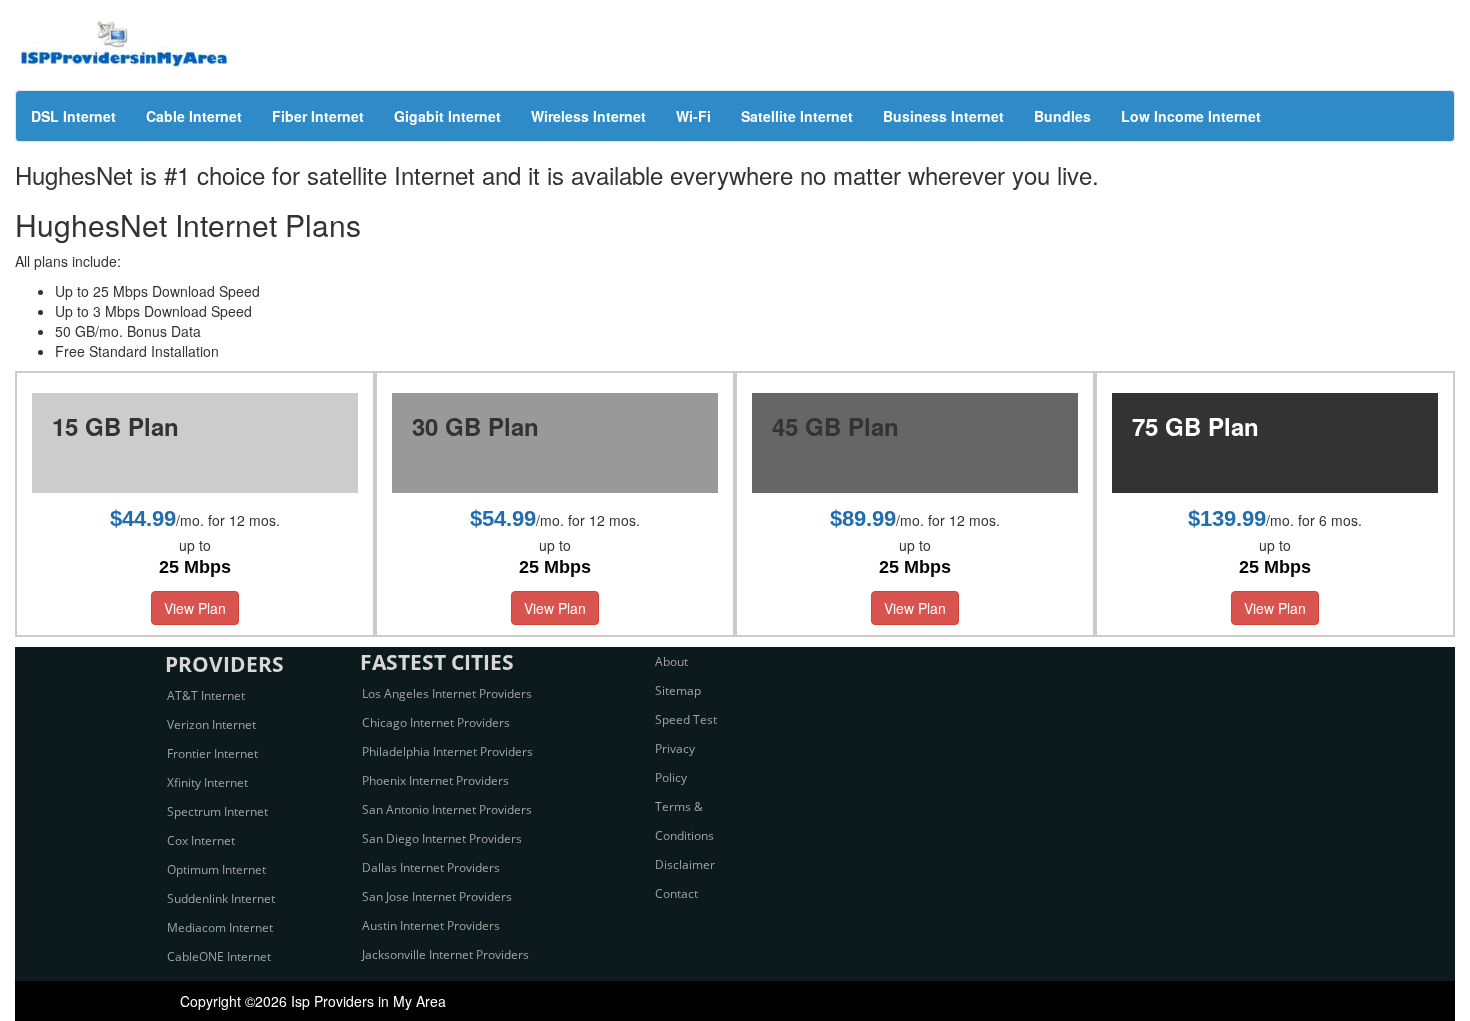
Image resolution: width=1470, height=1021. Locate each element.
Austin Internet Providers (431, 925)
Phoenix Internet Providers (435, 780)
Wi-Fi (693, 116)
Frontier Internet (212, 753)
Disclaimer (685, 864)
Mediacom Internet (220, 927)
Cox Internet (201, 840)
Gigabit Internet (447, 116)
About (671, 661)
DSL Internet (73, 116)
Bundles (1062, 116)
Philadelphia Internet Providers (447, 751)
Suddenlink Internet (221, 898)
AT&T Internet (206, 695)
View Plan (195, 608)
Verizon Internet (211, 724)
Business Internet (943, 116)
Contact (676, 893)
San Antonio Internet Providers (447, 809)
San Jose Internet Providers (437, 896)
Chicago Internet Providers (436, 722)
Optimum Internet (216, 869)
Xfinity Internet (207, 782)
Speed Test (686, 719)
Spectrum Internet (217, 811)
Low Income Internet (1191, 116)
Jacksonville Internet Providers (445, 954)
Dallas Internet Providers (431, 867)
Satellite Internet (797, 116)
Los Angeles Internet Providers (447, 693)
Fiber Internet (318, 116)
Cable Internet (194, 116)
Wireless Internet (588, 116)
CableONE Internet (219, 956)
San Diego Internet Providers (442, 838)
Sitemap (678, 690)
